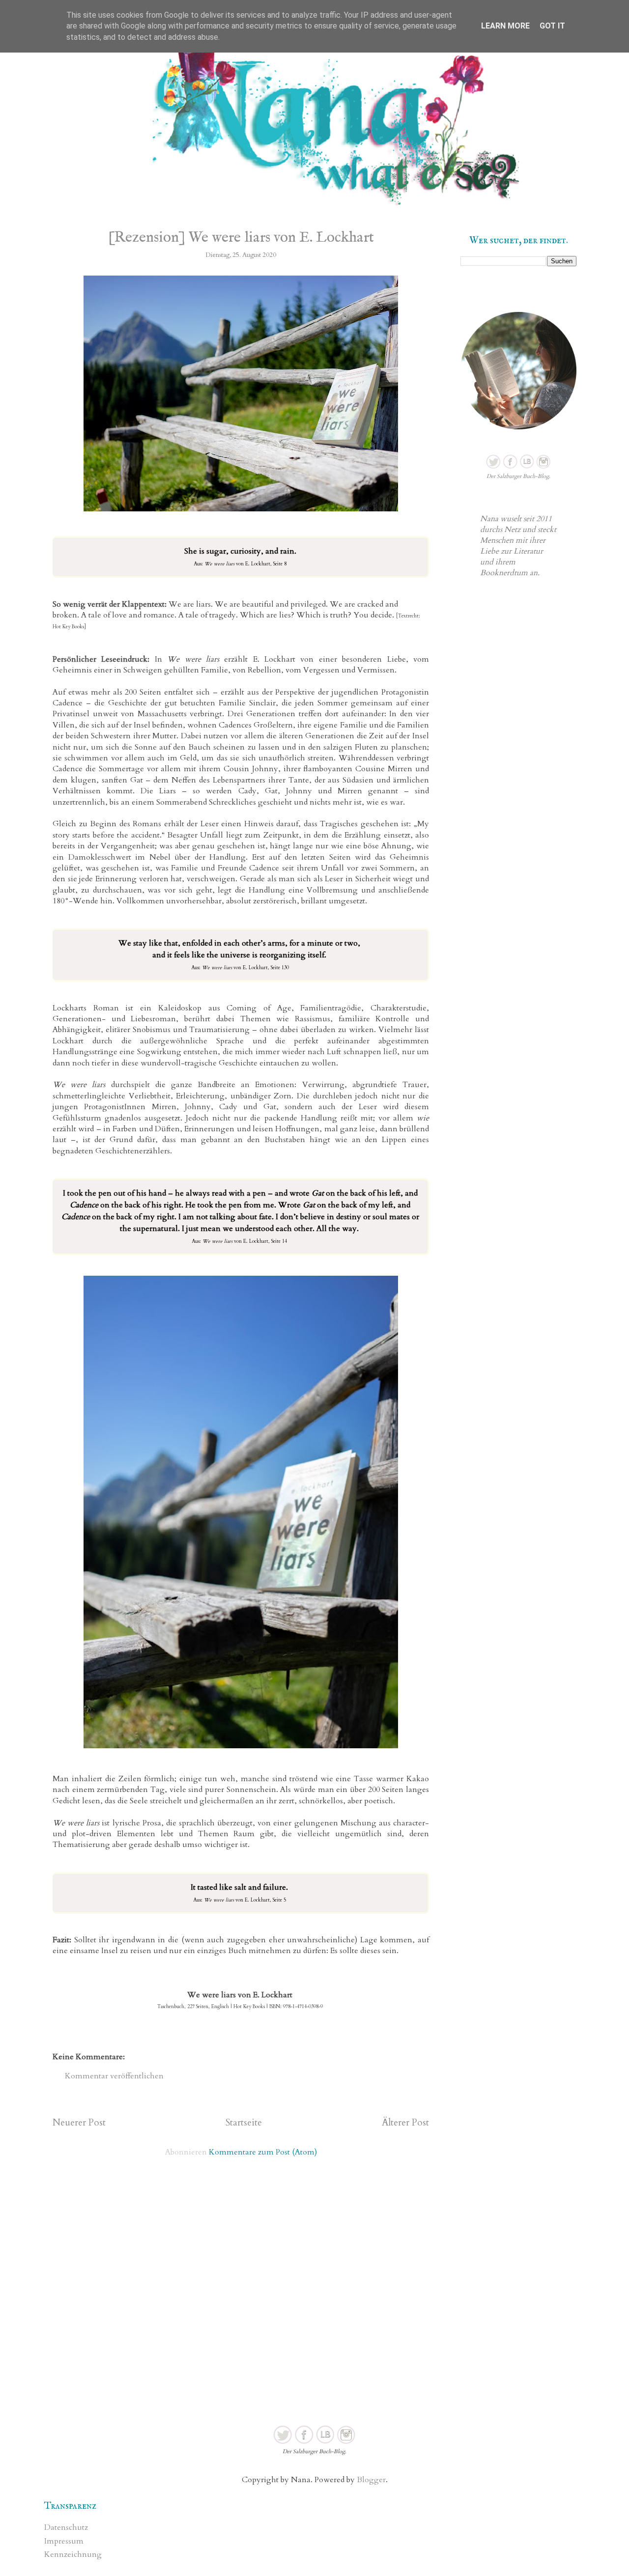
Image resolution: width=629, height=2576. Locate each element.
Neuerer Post (79, 2123)
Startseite (244, 2123)
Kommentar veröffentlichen (114, 2076)
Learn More (505, 26)
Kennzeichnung (73, 2554)
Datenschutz (66, 2527)
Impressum (64, 2541)
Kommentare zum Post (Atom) (263, 2152)
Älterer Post (405, 2123)
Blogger (371, 2480)
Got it (552, 26)
